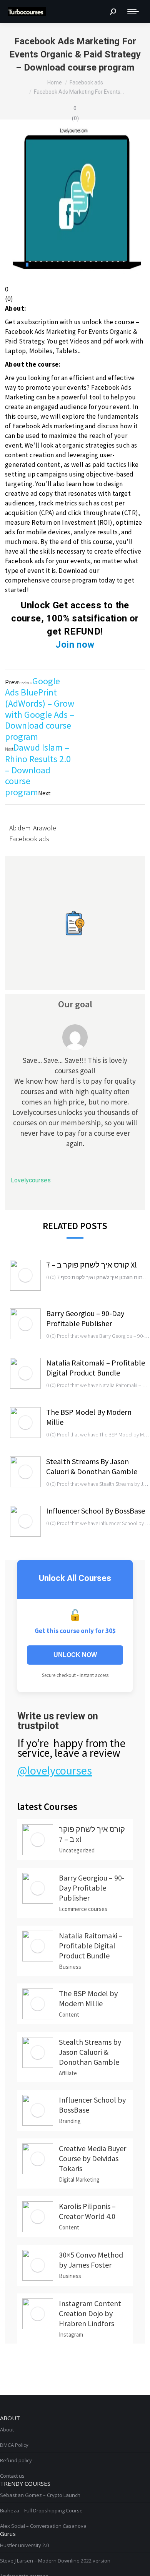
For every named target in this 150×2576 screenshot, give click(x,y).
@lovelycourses (55, 1770)
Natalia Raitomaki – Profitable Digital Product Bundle (96, 1368)
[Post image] (25, 1275)
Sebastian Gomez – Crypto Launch (40, 2495)
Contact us (12, 2476)
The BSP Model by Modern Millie (89, 1417)
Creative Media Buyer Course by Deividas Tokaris (92, 2158)
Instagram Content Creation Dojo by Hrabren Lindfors (90, 2313)
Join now (75, 645)
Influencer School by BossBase (96, 1511)
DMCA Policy (14, 2445)
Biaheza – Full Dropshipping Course (41, 2510)
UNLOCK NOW (75, 1655)
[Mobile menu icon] (133, 12)
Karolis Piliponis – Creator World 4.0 (87, 2211)
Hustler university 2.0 (24, 2545)
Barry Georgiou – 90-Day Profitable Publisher (85, 1318)
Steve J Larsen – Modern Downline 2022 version (55, 2561)
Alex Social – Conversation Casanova (43, 2526)
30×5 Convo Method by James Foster (91, 2260)
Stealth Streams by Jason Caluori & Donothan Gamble (92, 1466)
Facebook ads (29, 839)
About (7, 2430)
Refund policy (16, 2460)
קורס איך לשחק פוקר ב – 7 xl (92, 1265)
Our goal (75, 1004)
